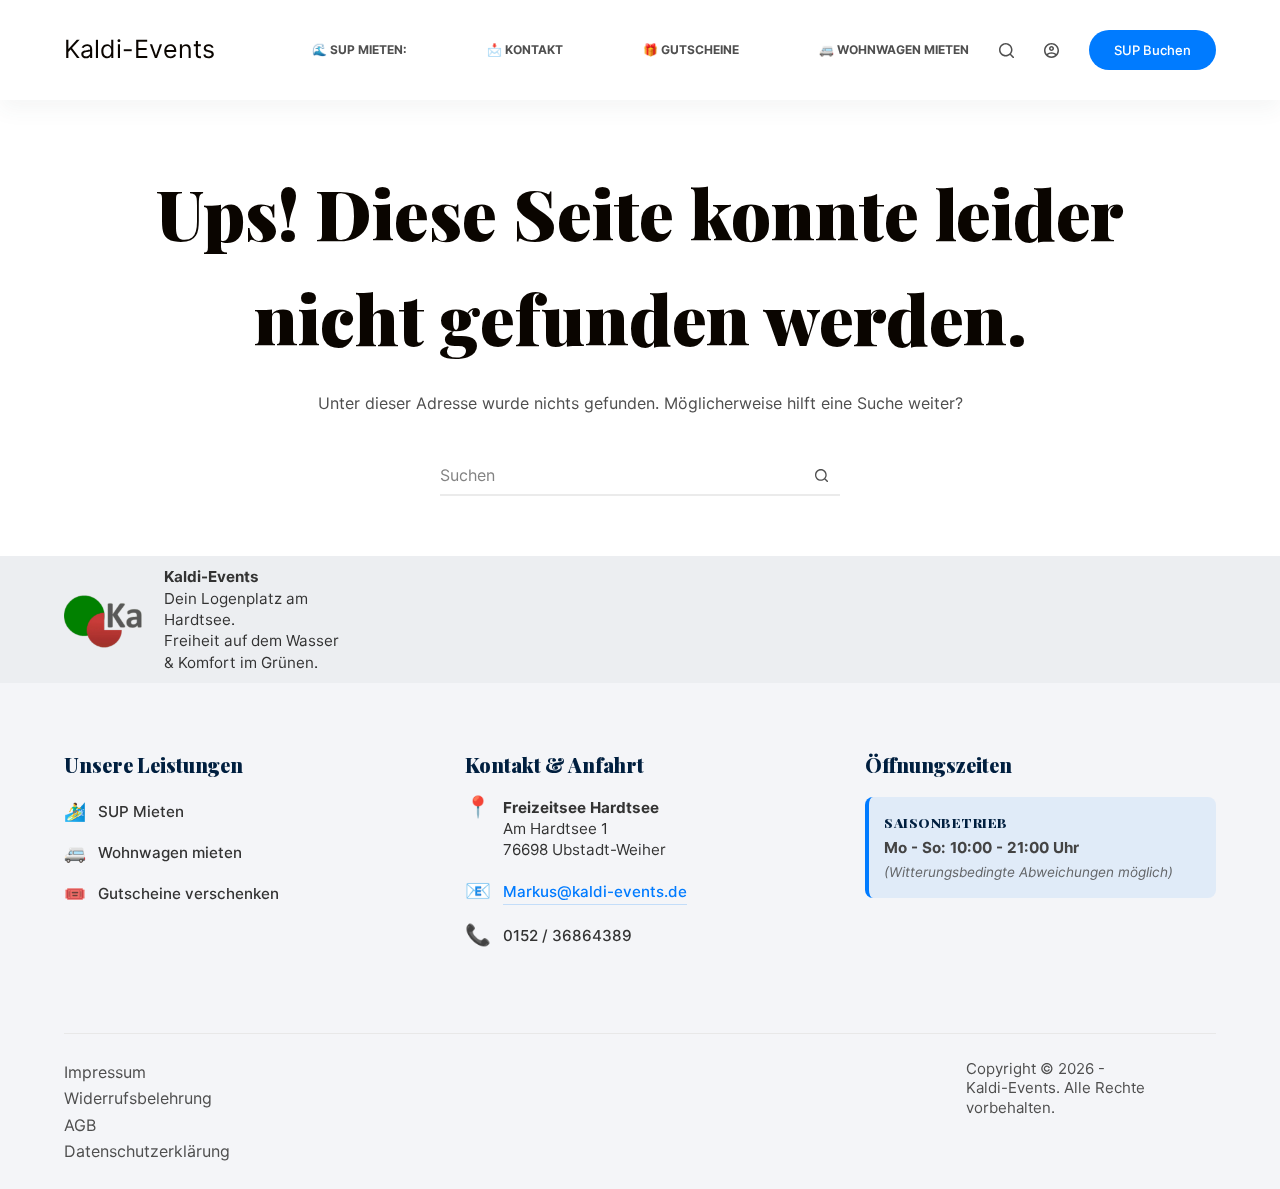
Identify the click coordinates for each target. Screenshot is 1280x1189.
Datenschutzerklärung (147, 1151)
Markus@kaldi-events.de (595, 891)
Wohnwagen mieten (170, 852)
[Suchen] (1006, 50)
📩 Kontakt (525, 49)
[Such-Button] (821, 475)
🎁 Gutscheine (691, 49)
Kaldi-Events (139, 49)
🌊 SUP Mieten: (359, 49)
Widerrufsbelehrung (138, 1098)
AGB (80, 1125)
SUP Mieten (141, 811)
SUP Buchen (1152, 50)
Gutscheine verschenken (188, 893)
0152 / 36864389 (567, 935)
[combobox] (621, 475)
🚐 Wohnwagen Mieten (894, 49)
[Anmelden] (1051, 50)
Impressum (105, 1072)
